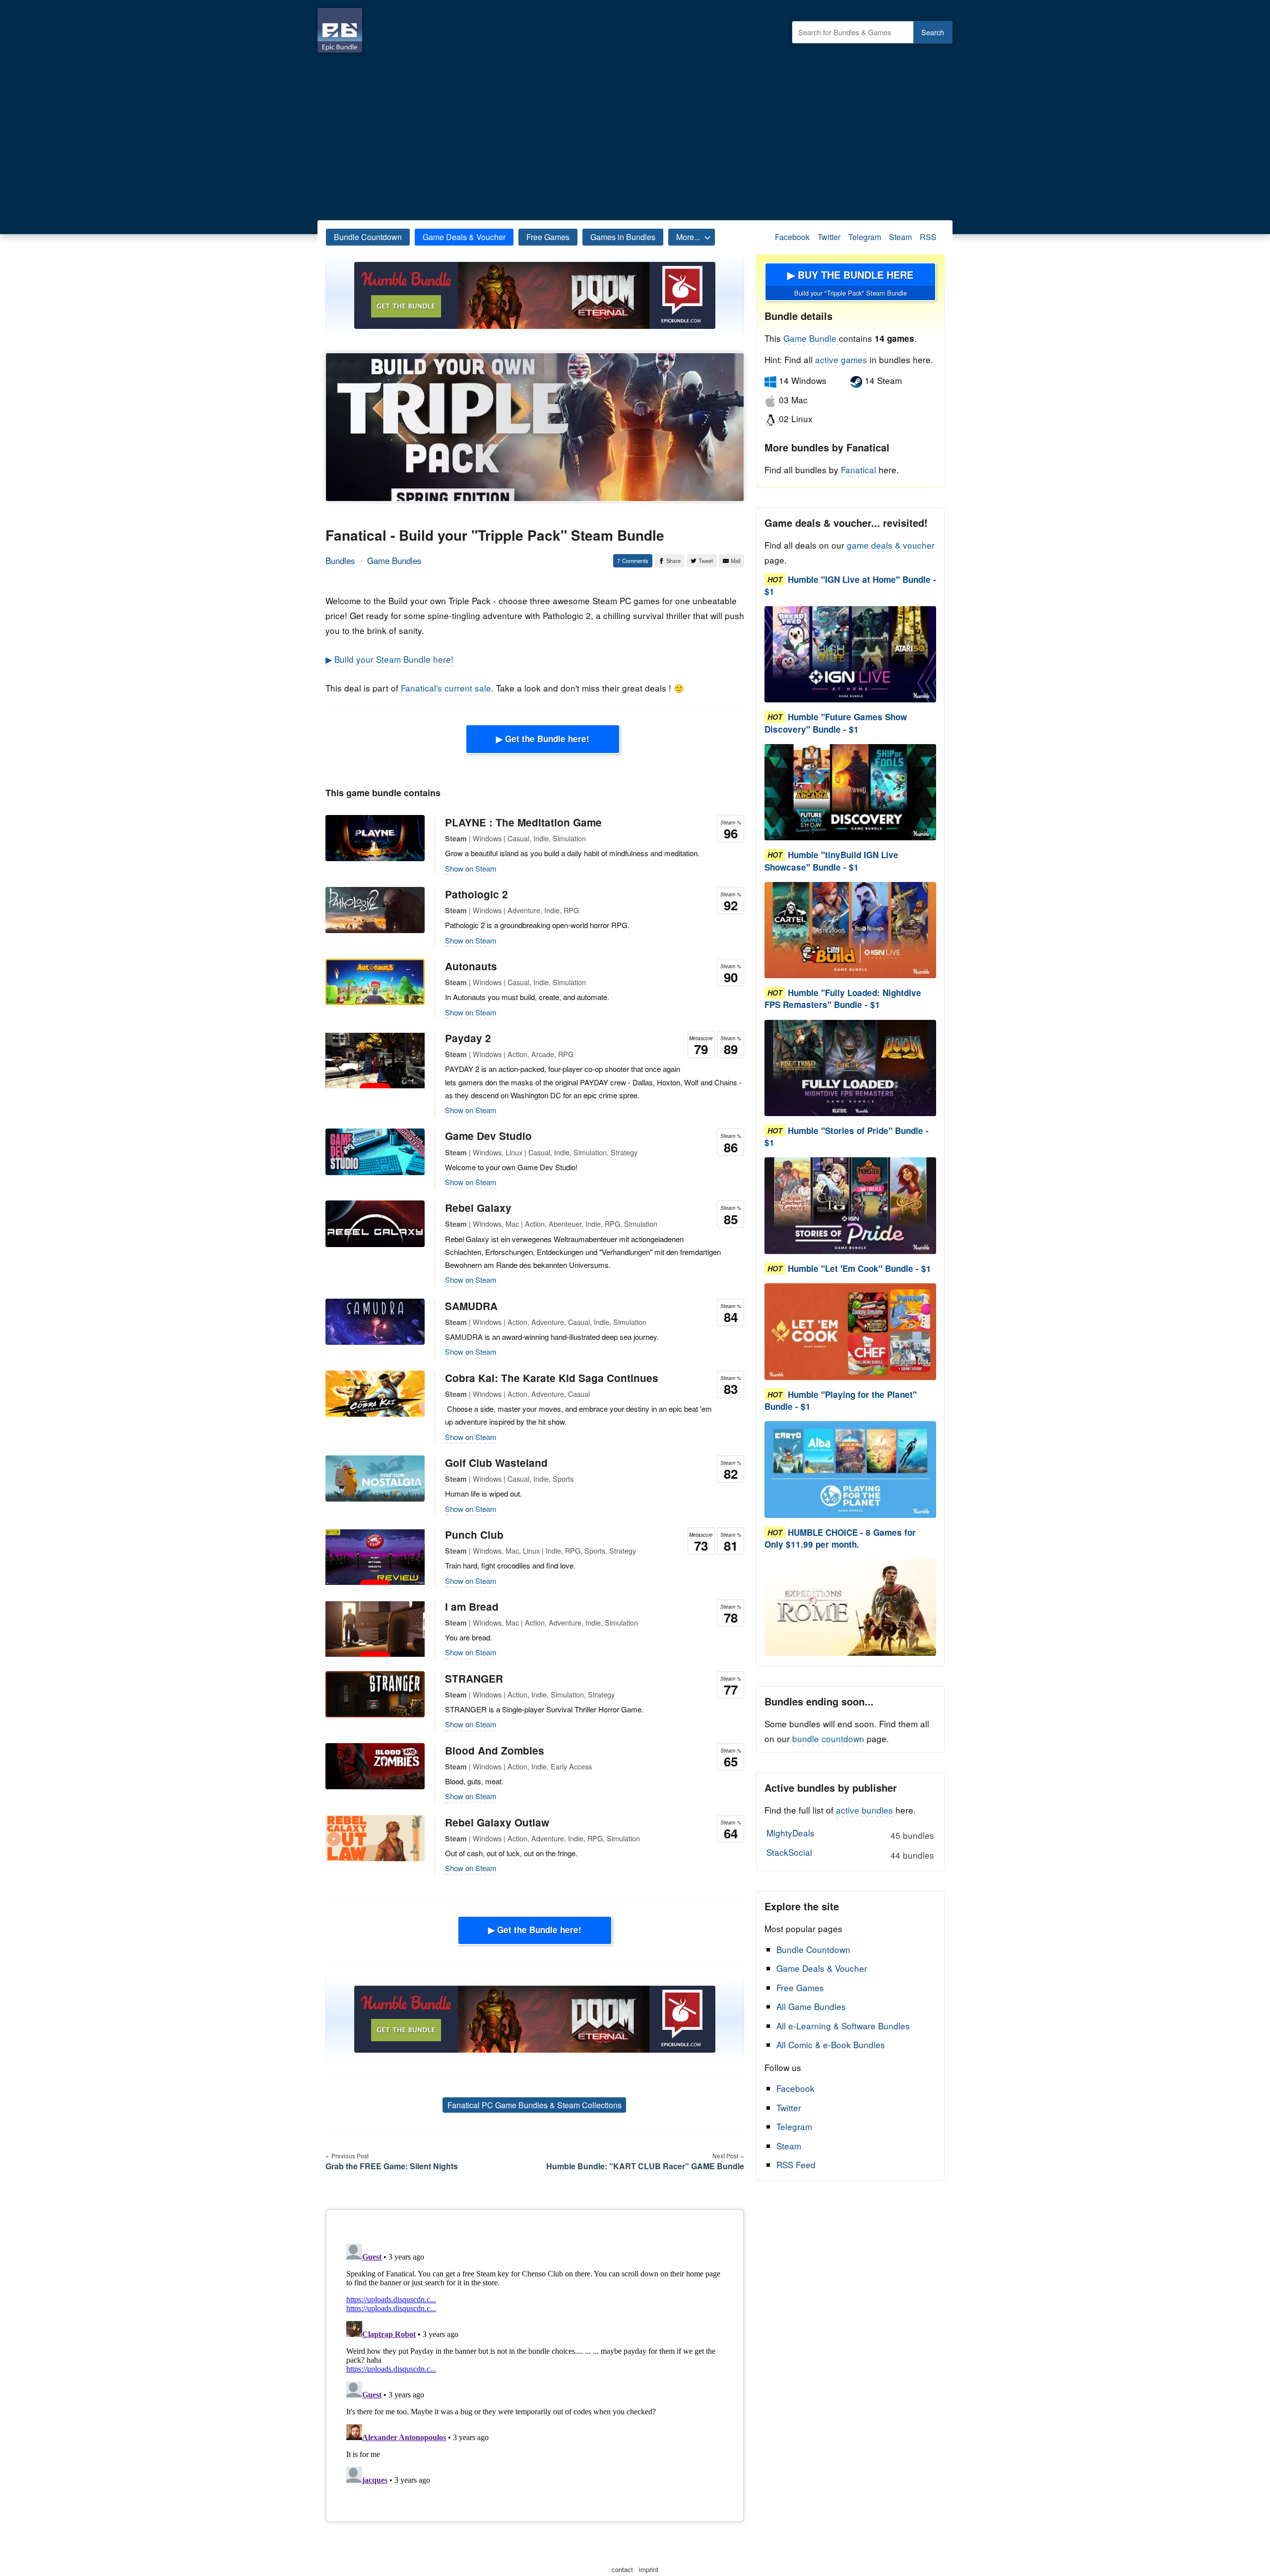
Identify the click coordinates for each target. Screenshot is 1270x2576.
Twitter (829, 237)
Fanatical (858, 470)
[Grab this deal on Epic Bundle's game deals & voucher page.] (850, 655)
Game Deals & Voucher (464, 237)
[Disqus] (535, 2364)
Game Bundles (394, 560)
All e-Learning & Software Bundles (843, 2026)
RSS (928, 237)
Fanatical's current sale (446, 688)
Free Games (548, 237)
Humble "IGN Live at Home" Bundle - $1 (850, 585)
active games (841, 359)
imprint (649, 2569)
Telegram (865, 237)
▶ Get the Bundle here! (543, 739)
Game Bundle (811, 338)
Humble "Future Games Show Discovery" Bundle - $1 (836, 723)
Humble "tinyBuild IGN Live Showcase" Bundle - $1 (831, 861)
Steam (900, 237)
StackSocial (850, 1853)
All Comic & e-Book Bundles (831, 2044)
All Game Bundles (811, 2006)
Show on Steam (471, 868)
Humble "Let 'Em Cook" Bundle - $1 (859, 1268)
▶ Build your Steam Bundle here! (389, 659)
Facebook (792, 237)
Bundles (340, 560)
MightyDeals (850, 1834)
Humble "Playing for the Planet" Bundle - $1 (841, 1400)
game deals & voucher (891, 545)
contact (622, 2569)
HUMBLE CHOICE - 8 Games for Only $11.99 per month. (840, 1538)
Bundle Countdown (368, 237)
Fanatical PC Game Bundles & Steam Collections (535, 2105)
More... (688, 237)
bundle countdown (828, 1738)
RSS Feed (796, 2165)
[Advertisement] (635, 134)
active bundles (864, 1810)
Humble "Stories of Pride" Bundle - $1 (847, 1136)
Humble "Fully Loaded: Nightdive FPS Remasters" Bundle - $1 (843, 999)
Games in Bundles (623, 237)
